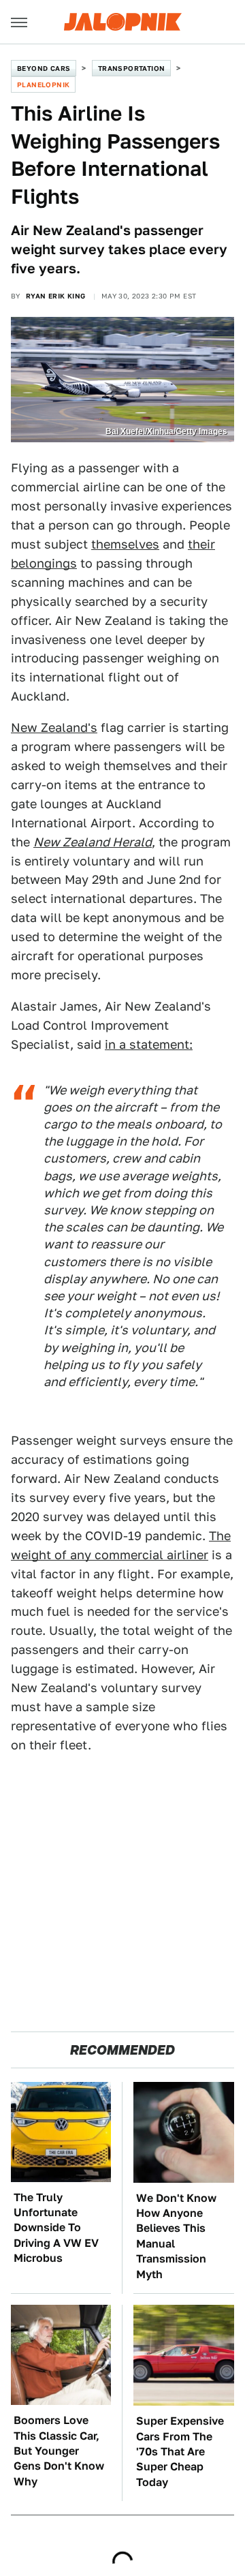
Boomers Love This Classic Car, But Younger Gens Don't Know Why (59, 2451)
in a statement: (149, 1044)
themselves (125, 544)
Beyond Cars (44, 68)
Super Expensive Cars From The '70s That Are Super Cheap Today (180, 2452)
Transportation (132, 68)
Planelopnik (43, 85)
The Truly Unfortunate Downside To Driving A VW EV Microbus (56, 2228)
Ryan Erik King (56, 296)
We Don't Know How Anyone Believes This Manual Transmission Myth (176, 2236)
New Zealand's (54, 727)
